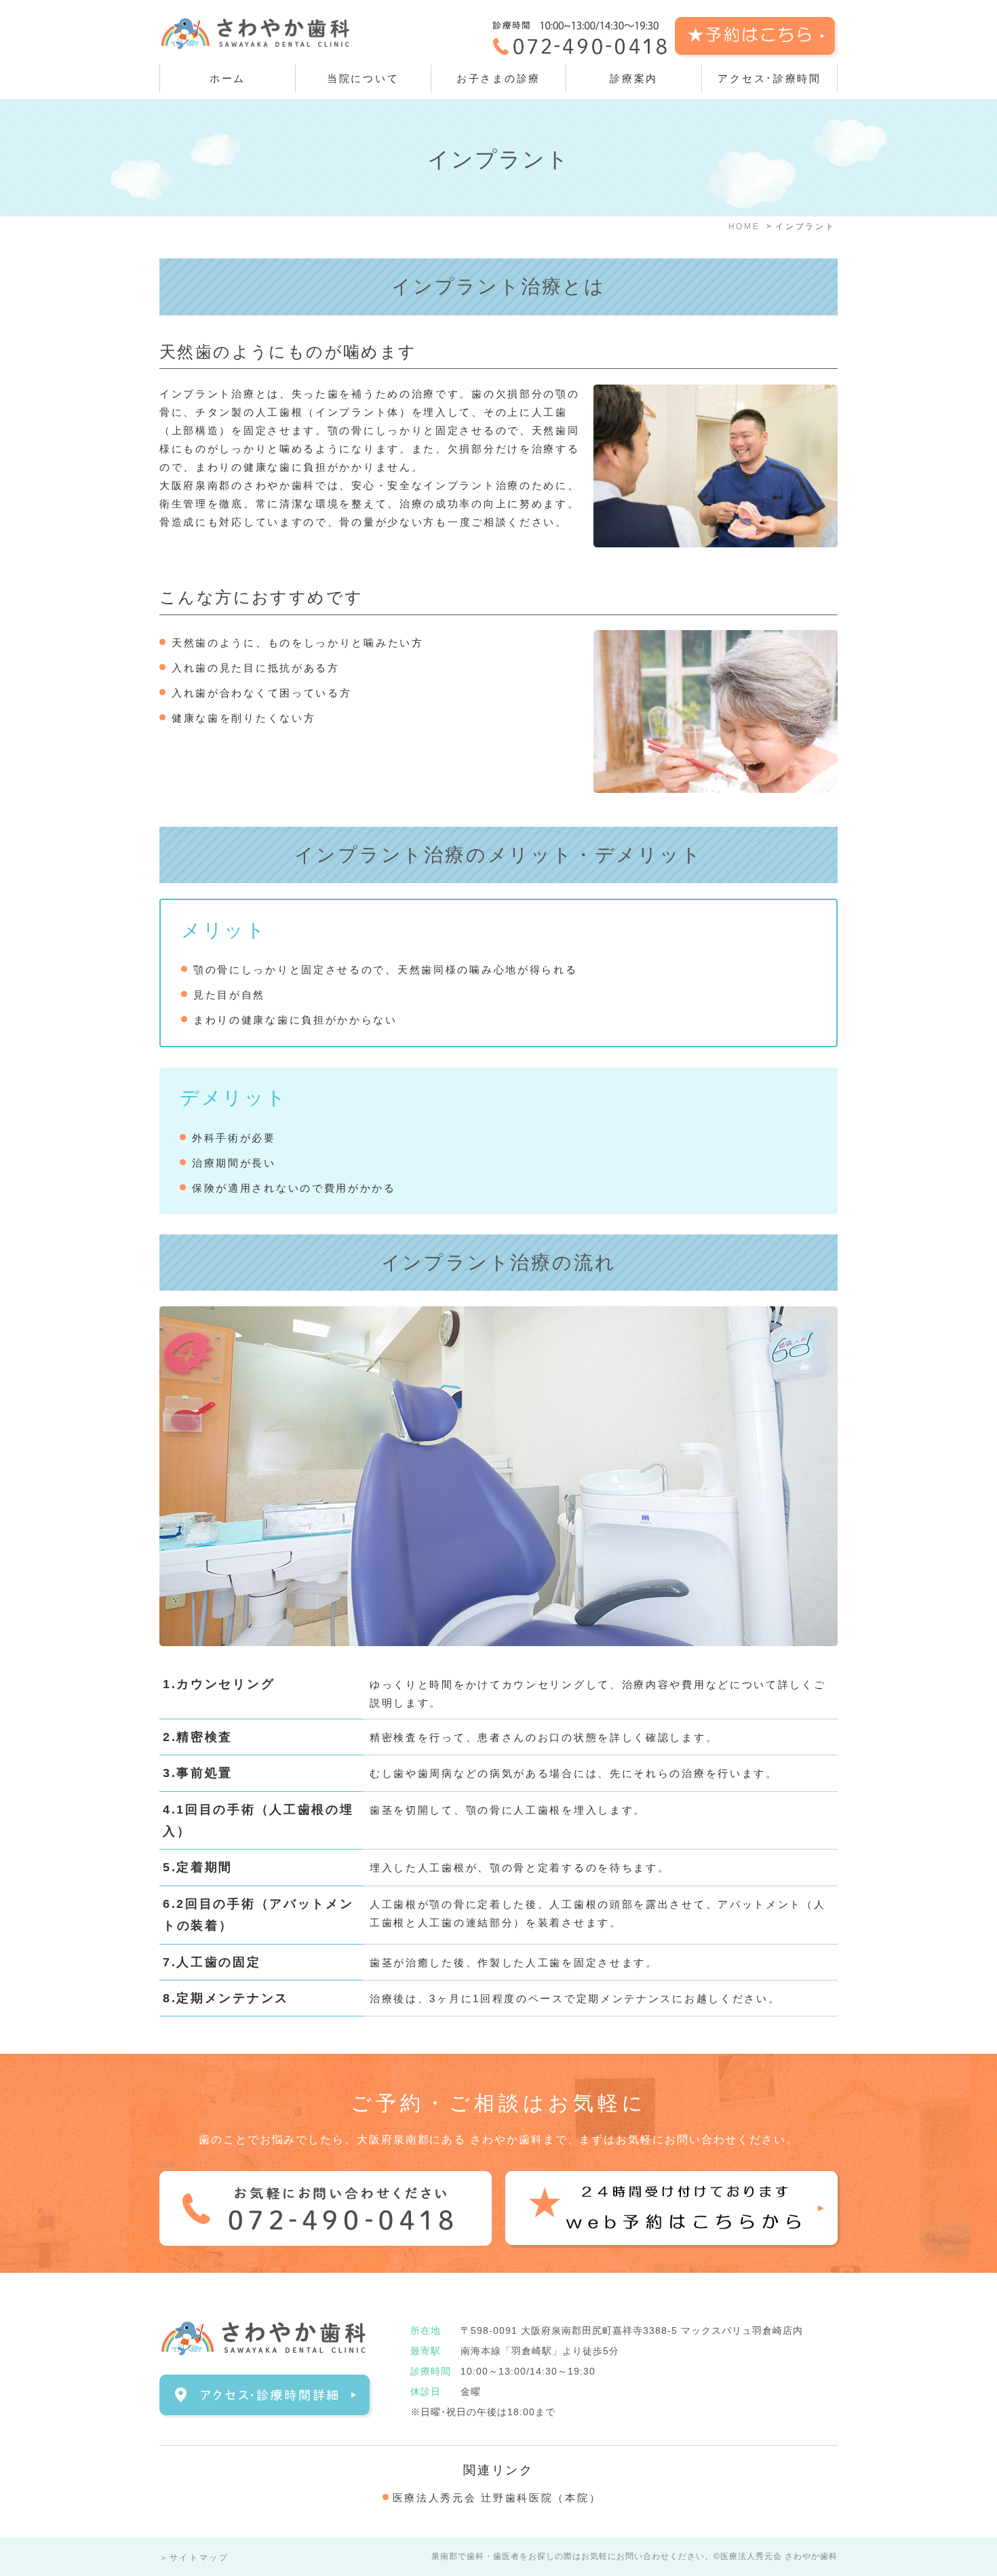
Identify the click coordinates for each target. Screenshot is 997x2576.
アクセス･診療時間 (769, 78)
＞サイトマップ (194, 2558)
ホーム (228, 78)
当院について (363, 78)
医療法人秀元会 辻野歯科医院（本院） (497, 2498)
